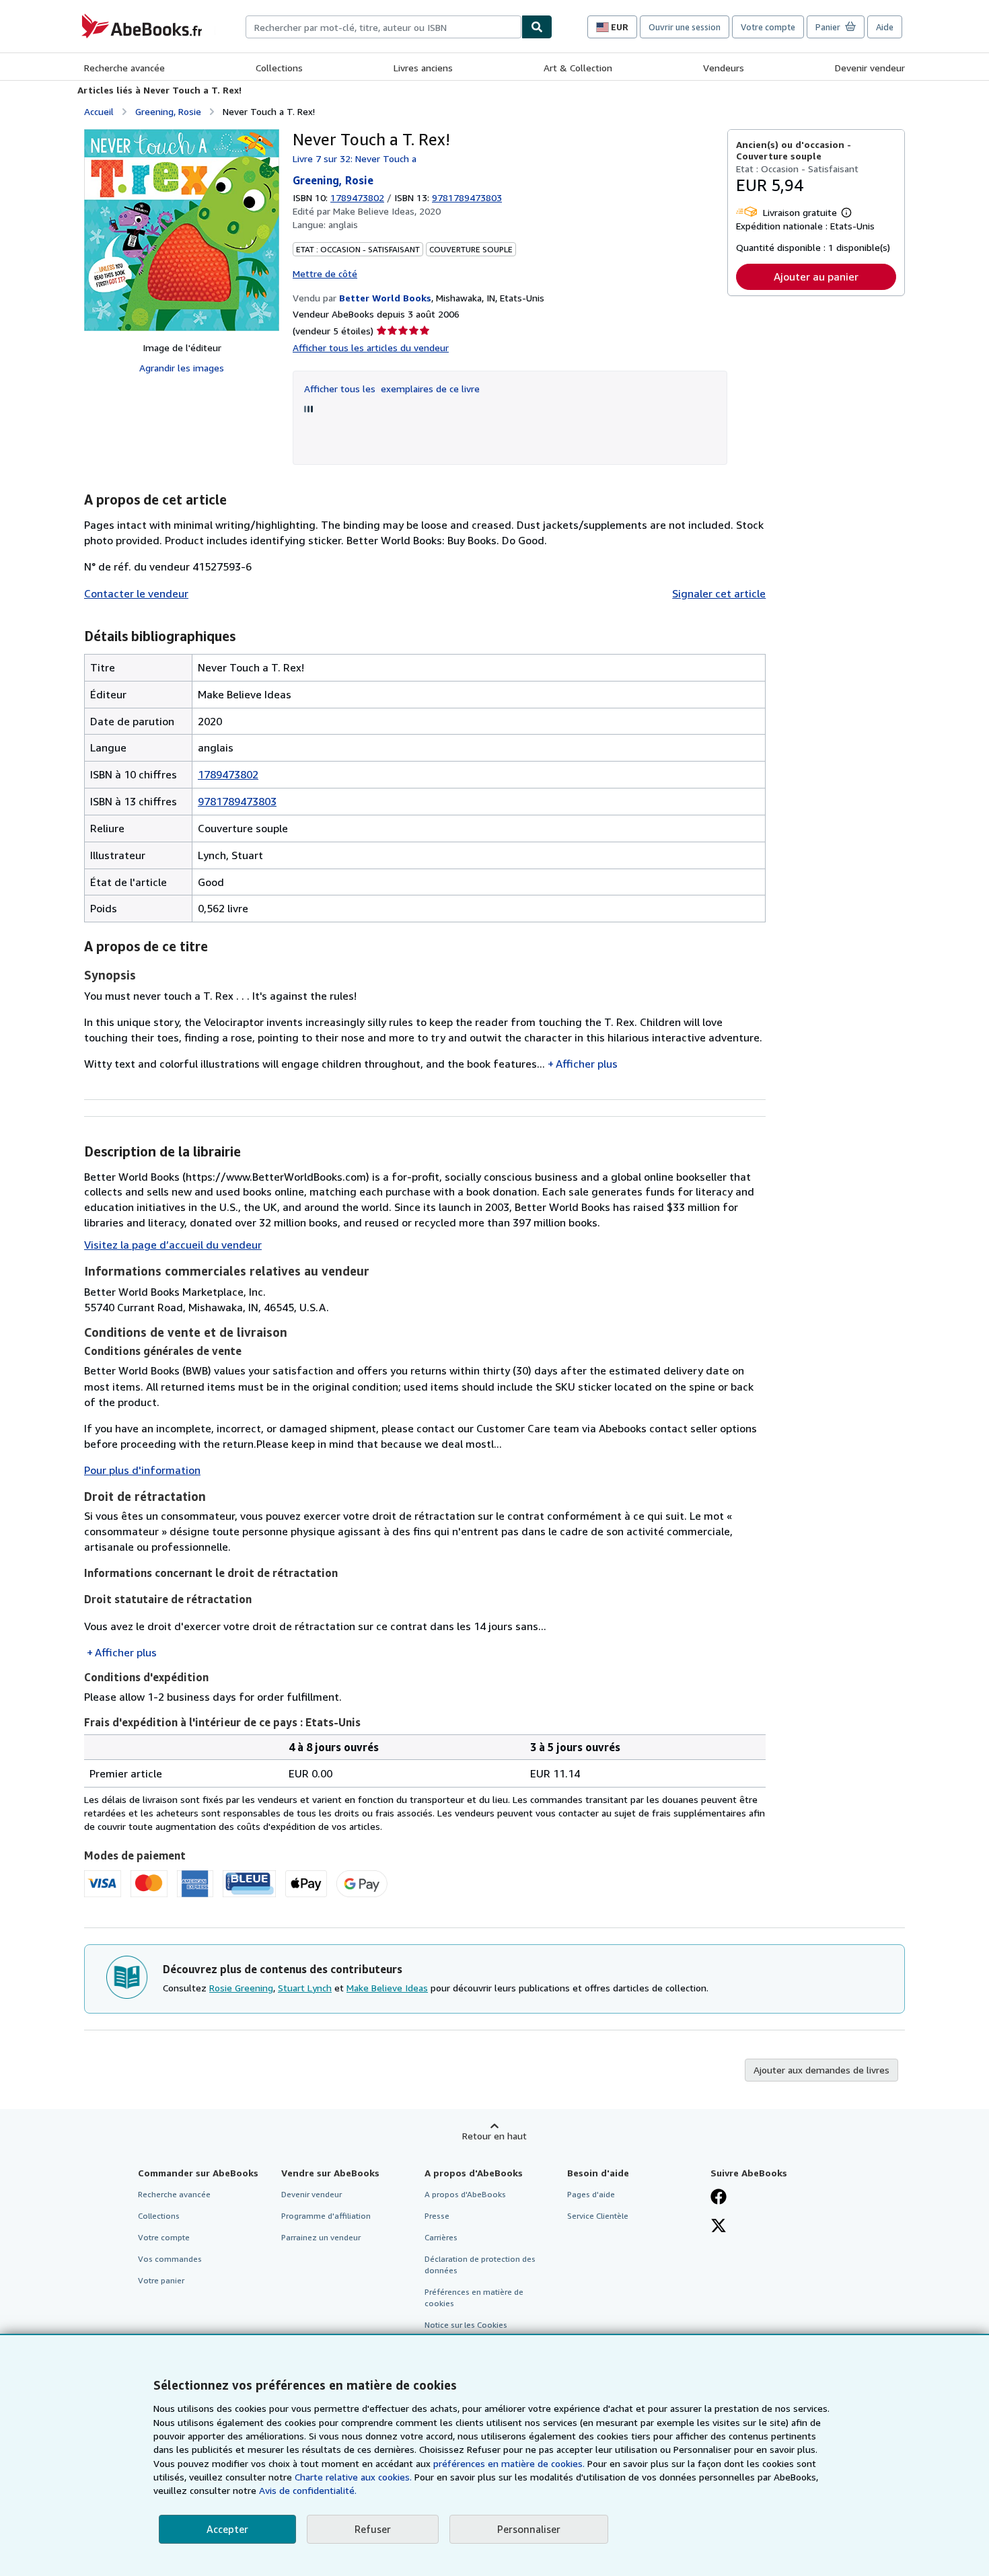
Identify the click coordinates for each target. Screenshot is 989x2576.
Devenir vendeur (870, 68)
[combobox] (383, 27)
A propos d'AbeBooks (465, 2194)
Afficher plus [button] (587, 1064)
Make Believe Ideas (387, 1988)
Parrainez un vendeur (321, 2237)
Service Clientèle (598, 2216)
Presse (437, 2216)
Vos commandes (170, 2259)
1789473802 (357, 197)
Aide (885, 27)
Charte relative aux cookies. (355, 2477)
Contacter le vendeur (136, 593)
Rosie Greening (241, 1988)
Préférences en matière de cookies (474, 2297)
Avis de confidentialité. (308, 2490)
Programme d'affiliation (326, 2216)
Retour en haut (494, 2136)
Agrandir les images (182, 368)
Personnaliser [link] (529, 2529)
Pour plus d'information (142, 1470)
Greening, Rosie (168, 111)
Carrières (441, 2237)
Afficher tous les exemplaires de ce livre (392, 389)
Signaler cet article (719, 593)
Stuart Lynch (305, 1988)
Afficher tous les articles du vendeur (371, 347)
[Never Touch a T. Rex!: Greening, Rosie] (182, 230)
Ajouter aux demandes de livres (821, 2070)
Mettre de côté (325, 273)
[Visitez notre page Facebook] (719, 2198)
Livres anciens (423, 68)
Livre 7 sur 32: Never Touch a (355, 158)
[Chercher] (537, 27)
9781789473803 (237, 801)
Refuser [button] (373, 2529)
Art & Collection (578, 68)
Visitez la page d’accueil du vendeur (173, 1245)
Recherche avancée (124, 68)
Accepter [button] (227, 2529)
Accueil (99, 111)
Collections (279, 68)
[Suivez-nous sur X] (719, 2227)
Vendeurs (724, 68)
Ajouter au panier (816, 277)
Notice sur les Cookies (466, 2325)
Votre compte (768, 27)
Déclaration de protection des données (480, 2265)
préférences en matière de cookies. (509, 2463)
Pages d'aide (591, 2194)
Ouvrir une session (685, 27)
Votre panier (161, 2280)
